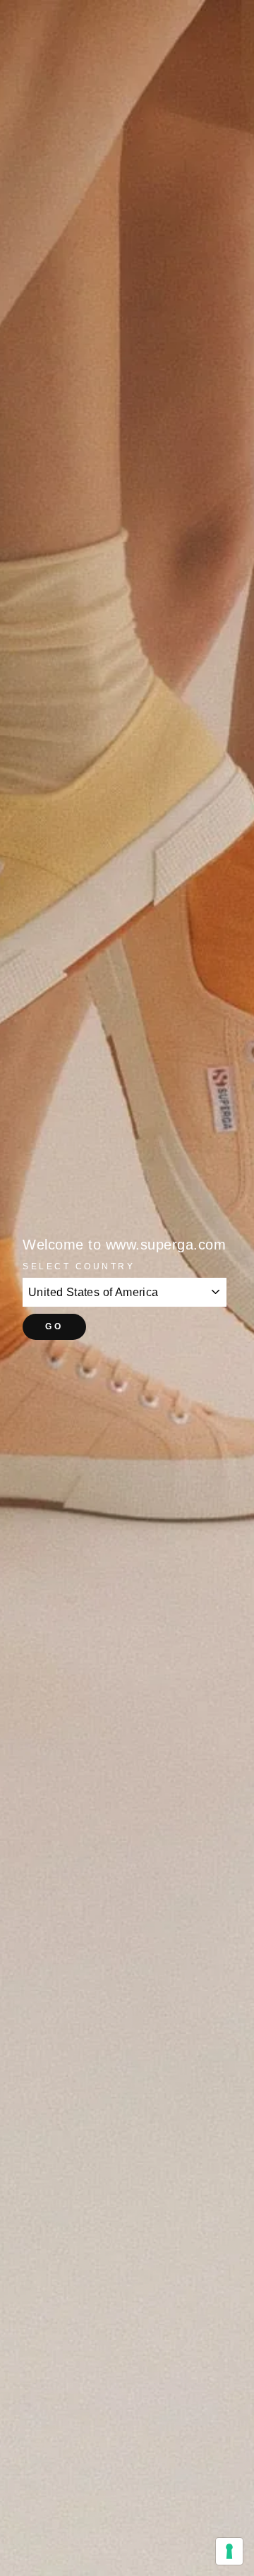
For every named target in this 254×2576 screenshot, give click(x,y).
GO (54, 1326)
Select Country (79, 1266)
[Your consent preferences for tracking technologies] (229, 2551)
